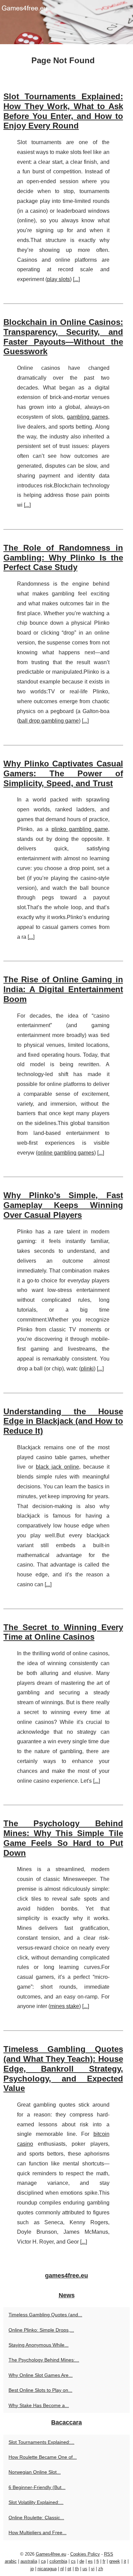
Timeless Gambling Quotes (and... (45, 2315)
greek (115, 2561)
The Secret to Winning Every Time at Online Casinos (63, 1632)
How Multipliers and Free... (38, 2532)
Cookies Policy (85, 2554)
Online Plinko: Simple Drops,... (41, 2330)
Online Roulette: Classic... (36, 2518)
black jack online (57, 1467)
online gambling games (66, 1153)
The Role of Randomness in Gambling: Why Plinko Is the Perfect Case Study (63, 558)
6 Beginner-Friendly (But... (37, 2487)
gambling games (87, 417)
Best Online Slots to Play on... (40, 2390)
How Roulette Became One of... (43, 2457)
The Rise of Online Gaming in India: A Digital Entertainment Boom (63, 989)
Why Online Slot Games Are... (41, 2375)
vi (93, 2569)
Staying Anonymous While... (39, 2345)
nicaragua (47, 2569)
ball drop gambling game (49, 721)
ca (43, 2561)
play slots (58, 279)
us (85, 2569)
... (76, 279)
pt (69, 2569)
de (82, 2561)
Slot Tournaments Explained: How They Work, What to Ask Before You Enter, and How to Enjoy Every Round (63, 111)
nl (62, 2569)
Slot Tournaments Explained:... (41, 2442)
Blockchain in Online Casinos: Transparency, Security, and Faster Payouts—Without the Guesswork (63, 337)
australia (29, 2561)
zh (101, 2569)
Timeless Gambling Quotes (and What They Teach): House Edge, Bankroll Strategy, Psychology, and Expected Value (63, 2069)
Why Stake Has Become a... (39, 2405)
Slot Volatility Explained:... (36, 2502)
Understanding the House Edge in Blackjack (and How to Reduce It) (63, 1421)
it (125, 2561)
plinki (87, 1369)
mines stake (65, 2006)
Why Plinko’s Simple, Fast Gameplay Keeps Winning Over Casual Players (63, 1205)
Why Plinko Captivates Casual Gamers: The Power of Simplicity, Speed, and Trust (63, 773)
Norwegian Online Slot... (35, 2472)
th (77, 2569)
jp (32, 2569)
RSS (109, 2554)
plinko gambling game (80, 829)
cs (73, 2561)
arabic (11, 2561)
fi (98, 2561)
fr (104, 2561)
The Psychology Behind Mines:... (44, 2360)
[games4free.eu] (66, 22)
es (90, 2561)
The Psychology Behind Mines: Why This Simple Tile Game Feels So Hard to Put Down (63, 1838)
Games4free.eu (51, 2554)
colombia (58, 2561)
